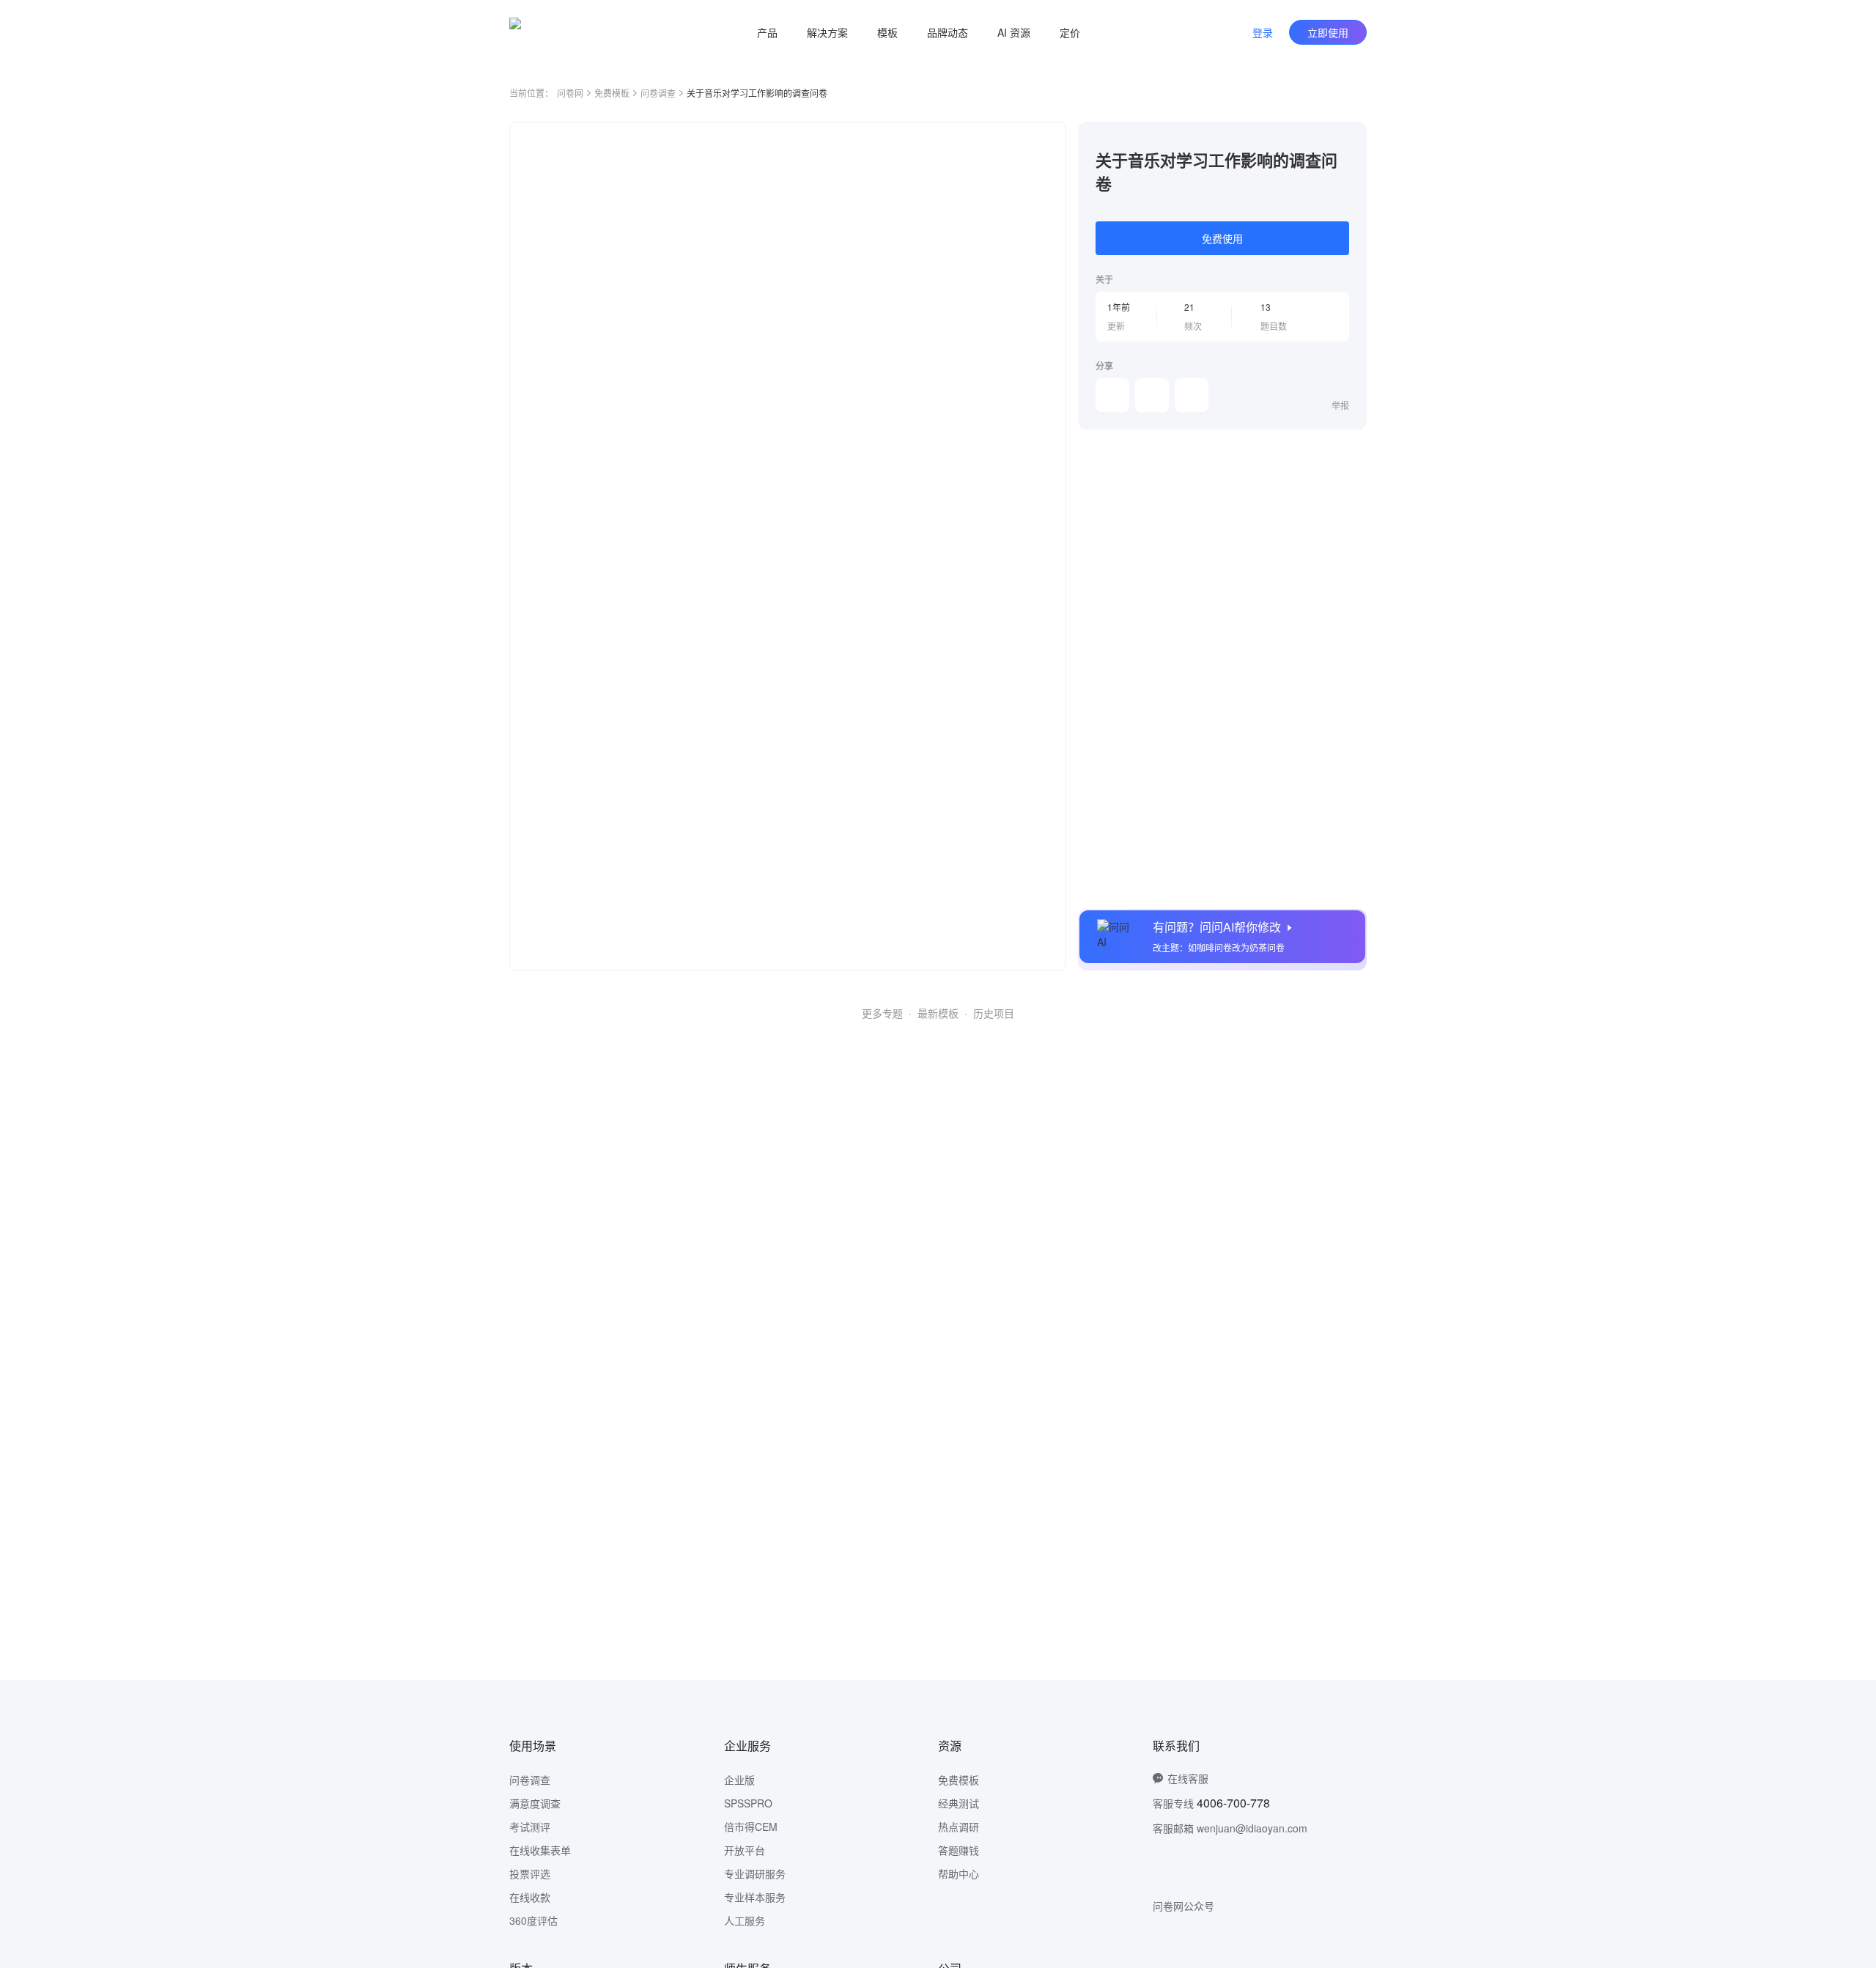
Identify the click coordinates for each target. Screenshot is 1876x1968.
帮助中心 (959, 1873)
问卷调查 (658, 93)
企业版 (739, 1780)
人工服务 (745, 1920)
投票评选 (530, 1873)
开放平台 (745, 1850)
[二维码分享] (1192, 395)
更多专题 (882, 1013)
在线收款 (530, 1897)
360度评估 (533, 1920)
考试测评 (530, 1827)
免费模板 (612, 93)
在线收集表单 (540, 1850)
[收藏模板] (1349, 139)
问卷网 (570, 93)
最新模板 (938, 1013)
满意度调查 (535, 1803)
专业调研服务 (755, 1873)
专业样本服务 (755, 1897)
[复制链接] (1152, 395)
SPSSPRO (748, 1803)
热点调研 (959, 1827)
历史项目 (994, 1013)
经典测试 (959, 1803)
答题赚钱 (959, 1850)
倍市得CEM (751, 1827)
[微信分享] (1112, 395)
